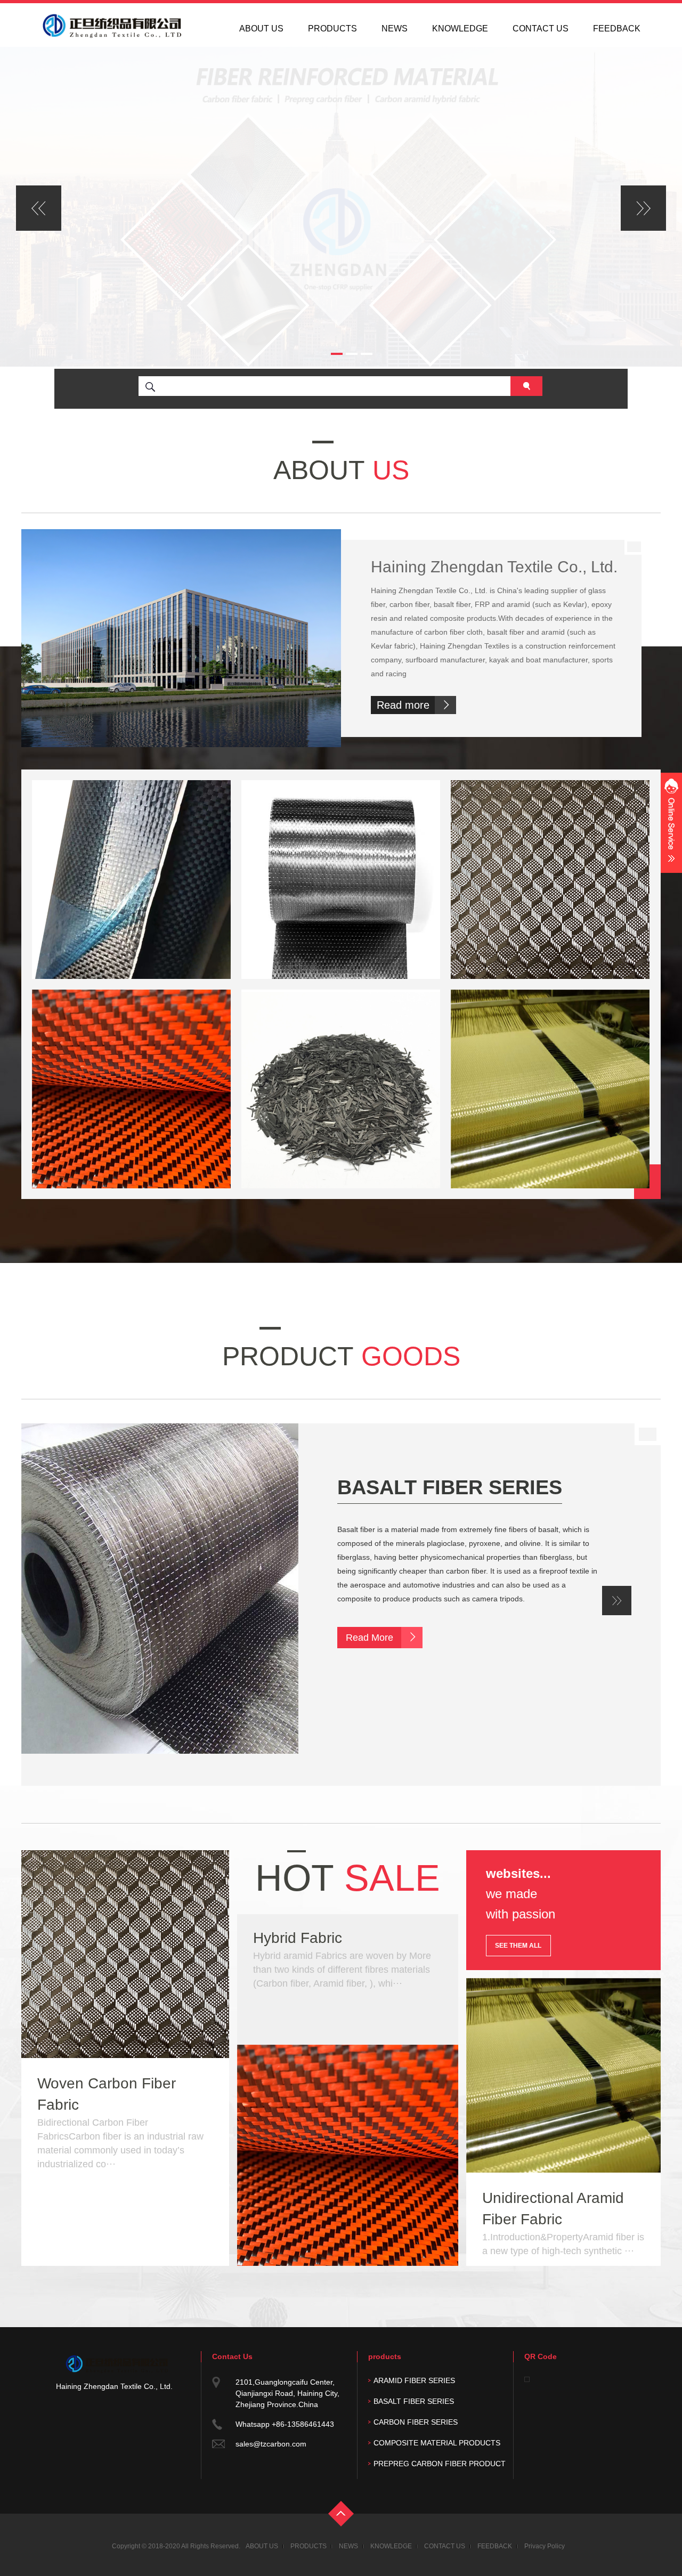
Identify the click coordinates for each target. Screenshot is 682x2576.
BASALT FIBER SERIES (414, 2401)
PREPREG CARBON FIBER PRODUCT (440, 2464)
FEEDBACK (617, 29)
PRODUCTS (332, 29)
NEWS (395, 29)
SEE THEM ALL (518, 1946)
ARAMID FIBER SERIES (414, 2380)
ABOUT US (261, 29)
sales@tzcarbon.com (271, 2444)
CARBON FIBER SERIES (454, 1487)
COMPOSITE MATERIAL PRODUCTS (437, 2443)
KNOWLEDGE (460, 29)
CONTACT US (541, 29)
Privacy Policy (545, 2546)
